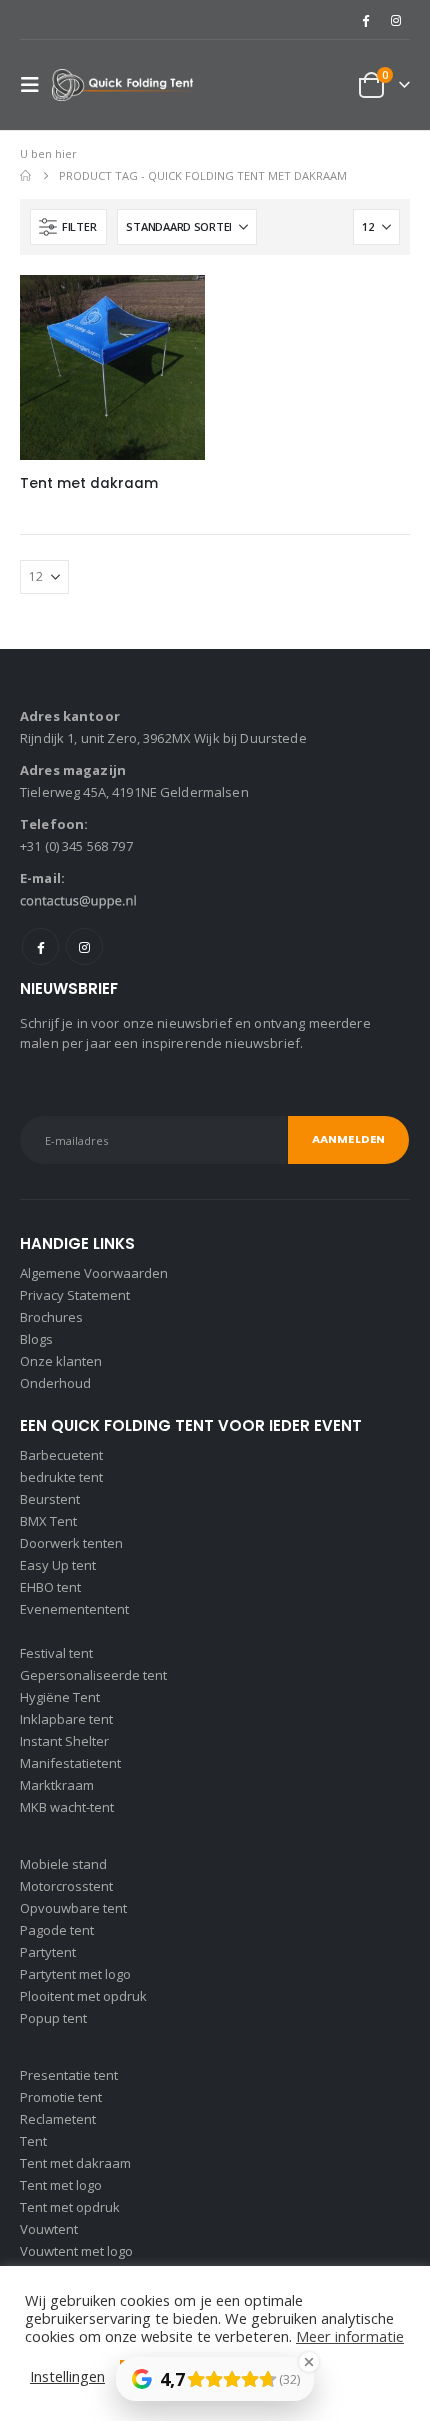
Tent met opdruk (70, 2207)
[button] (36, 85)
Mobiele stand (63, 1864)
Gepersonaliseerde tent (93, 1675)
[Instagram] (396, 20)
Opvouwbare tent (73, 1908)
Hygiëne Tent (60, 1697)
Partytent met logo (75, 1974)
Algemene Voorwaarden (94, 1273)
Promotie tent (61, 2097)
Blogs (36, 1339)
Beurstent (50, 1499)
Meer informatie (350, 2336)
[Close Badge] (309, 2362)
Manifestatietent (70, 1763)
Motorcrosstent (66, 1886)
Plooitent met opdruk (83, 1996)
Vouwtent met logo (76, 2251)
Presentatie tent (69, 2075)
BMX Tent (48, 1521)
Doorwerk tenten (71, 1543)
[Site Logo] (127, 85)
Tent (33, 2141)
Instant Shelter (64, 1741)
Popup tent (53, 2018)
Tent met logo (61, 2185)
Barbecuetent (61, 1455)
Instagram (84, 946)
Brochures (51, 1317)
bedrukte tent (61, 1477)
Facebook (40, 946)
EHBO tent (50, 1587)
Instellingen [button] (67, 2376)
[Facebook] (365, 20)
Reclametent (58, 2119)
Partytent (48, 1952)
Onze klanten (61, 1361)
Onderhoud (55, 1383)
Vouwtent (49, 2229)
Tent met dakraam (75, 2163)
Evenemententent (74, 1609)
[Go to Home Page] (25, 176)
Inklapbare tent (66, 1719)
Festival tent (56, 1653)
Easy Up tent (58, 1565)
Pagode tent (57, 1930)
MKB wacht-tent (67, 1807)
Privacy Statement (75, 1295)
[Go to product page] (112, 367)
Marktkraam (57, 1785)
